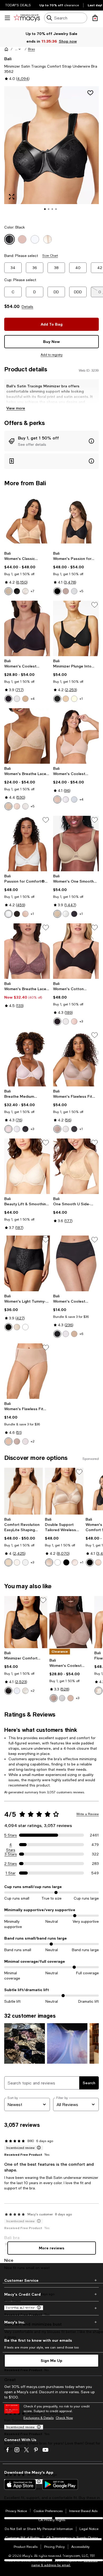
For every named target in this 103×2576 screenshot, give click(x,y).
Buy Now (51, 341)
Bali (8, 59)
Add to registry (52, 355)
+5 (81, 591)
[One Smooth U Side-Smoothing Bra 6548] (76, 1166)
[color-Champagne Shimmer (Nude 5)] (66, 699)
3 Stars (11, 1854)
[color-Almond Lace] (71, 1698)
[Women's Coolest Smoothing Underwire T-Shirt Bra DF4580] (27, 628)
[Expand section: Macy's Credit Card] (51, 2294)
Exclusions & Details (39, 2418)
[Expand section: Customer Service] (51, 2280)
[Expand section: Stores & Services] (51, 2308)
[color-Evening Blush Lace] (54, 1698)
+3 (81, 1021)
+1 (81, 699)
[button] (18, 49)
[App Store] (20, 2484)
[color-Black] (17, 591)
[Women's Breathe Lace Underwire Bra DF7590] (27, 736)
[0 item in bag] (95, 18)
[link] (27, 573)
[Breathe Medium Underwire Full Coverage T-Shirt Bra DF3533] (27, 1059)
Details (27, 307)
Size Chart (50, 256)
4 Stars (11, 1845)
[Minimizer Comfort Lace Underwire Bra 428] (26, 1622)
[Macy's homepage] (6, 49)
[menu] (7, 18)
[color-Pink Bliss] (25, 591)
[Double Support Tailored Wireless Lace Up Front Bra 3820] (64, 1491)
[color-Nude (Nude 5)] (8, 1562)
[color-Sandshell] (25, 914)
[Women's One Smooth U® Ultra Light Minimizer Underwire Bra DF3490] (76, 844)
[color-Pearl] (25, 1691)
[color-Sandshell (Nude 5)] (17, 1562)
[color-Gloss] (17, 806)
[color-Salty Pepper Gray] (74, 799)
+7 (32, 591)
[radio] (8, 591)
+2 (33, 1441)
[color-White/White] (25, 1327)
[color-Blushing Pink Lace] (75, 1562)
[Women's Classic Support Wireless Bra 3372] (27, 521)
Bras (31, 49)
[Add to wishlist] (90, 93)
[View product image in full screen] (12, 197)
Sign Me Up (51, 2360)
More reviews (52, 2248)
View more (16, 408)
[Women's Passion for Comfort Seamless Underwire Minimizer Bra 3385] (76, 521)
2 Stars (11, 1864)
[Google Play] (60, 2484)
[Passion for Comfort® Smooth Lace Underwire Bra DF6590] (27, 844)
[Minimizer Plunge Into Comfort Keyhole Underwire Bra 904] (76, 628)
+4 (33, 699)
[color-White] (74, 591)
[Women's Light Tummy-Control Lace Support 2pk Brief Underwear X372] (27, 1263)
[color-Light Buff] (74, 1021)
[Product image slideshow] (51, 152)
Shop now (68, 41)
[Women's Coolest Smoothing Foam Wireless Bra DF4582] (76, 736)
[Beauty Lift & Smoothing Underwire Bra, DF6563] (27, 1166)
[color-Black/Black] (8, 1327)
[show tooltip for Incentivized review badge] (38, 2148)
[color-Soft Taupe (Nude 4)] (8, 591)
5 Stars (11, 1835)
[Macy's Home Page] (27, 18)
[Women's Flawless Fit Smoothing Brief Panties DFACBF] (27, 1371)
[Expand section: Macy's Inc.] (51, 2322)
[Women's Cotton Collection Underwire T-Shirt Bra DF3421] (76, 951)
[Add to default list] (95, 605)
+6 (81, 1334)
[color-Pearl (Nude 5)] (74, 699)
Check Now (64, 2418)
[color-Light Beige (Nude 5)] (99, 1691)
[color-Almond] (25, 699)
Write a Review (88, 1814)
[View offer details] (51, 441)
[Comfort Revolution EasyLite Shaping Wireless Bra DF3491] (24, 1491)
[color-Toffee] (66, 591)
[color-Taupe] (57, 914)
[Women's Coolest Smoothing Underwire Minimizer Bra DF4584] (71, 1622)
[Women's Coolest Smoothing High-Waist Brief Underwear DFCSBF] (76, 1263)
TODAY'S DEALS (18, 5)
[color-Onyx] (57, 699)
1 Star (11, 1873)
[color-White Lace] (62, 1698)
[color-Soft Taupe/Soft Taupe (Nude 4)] (17, 1327)
